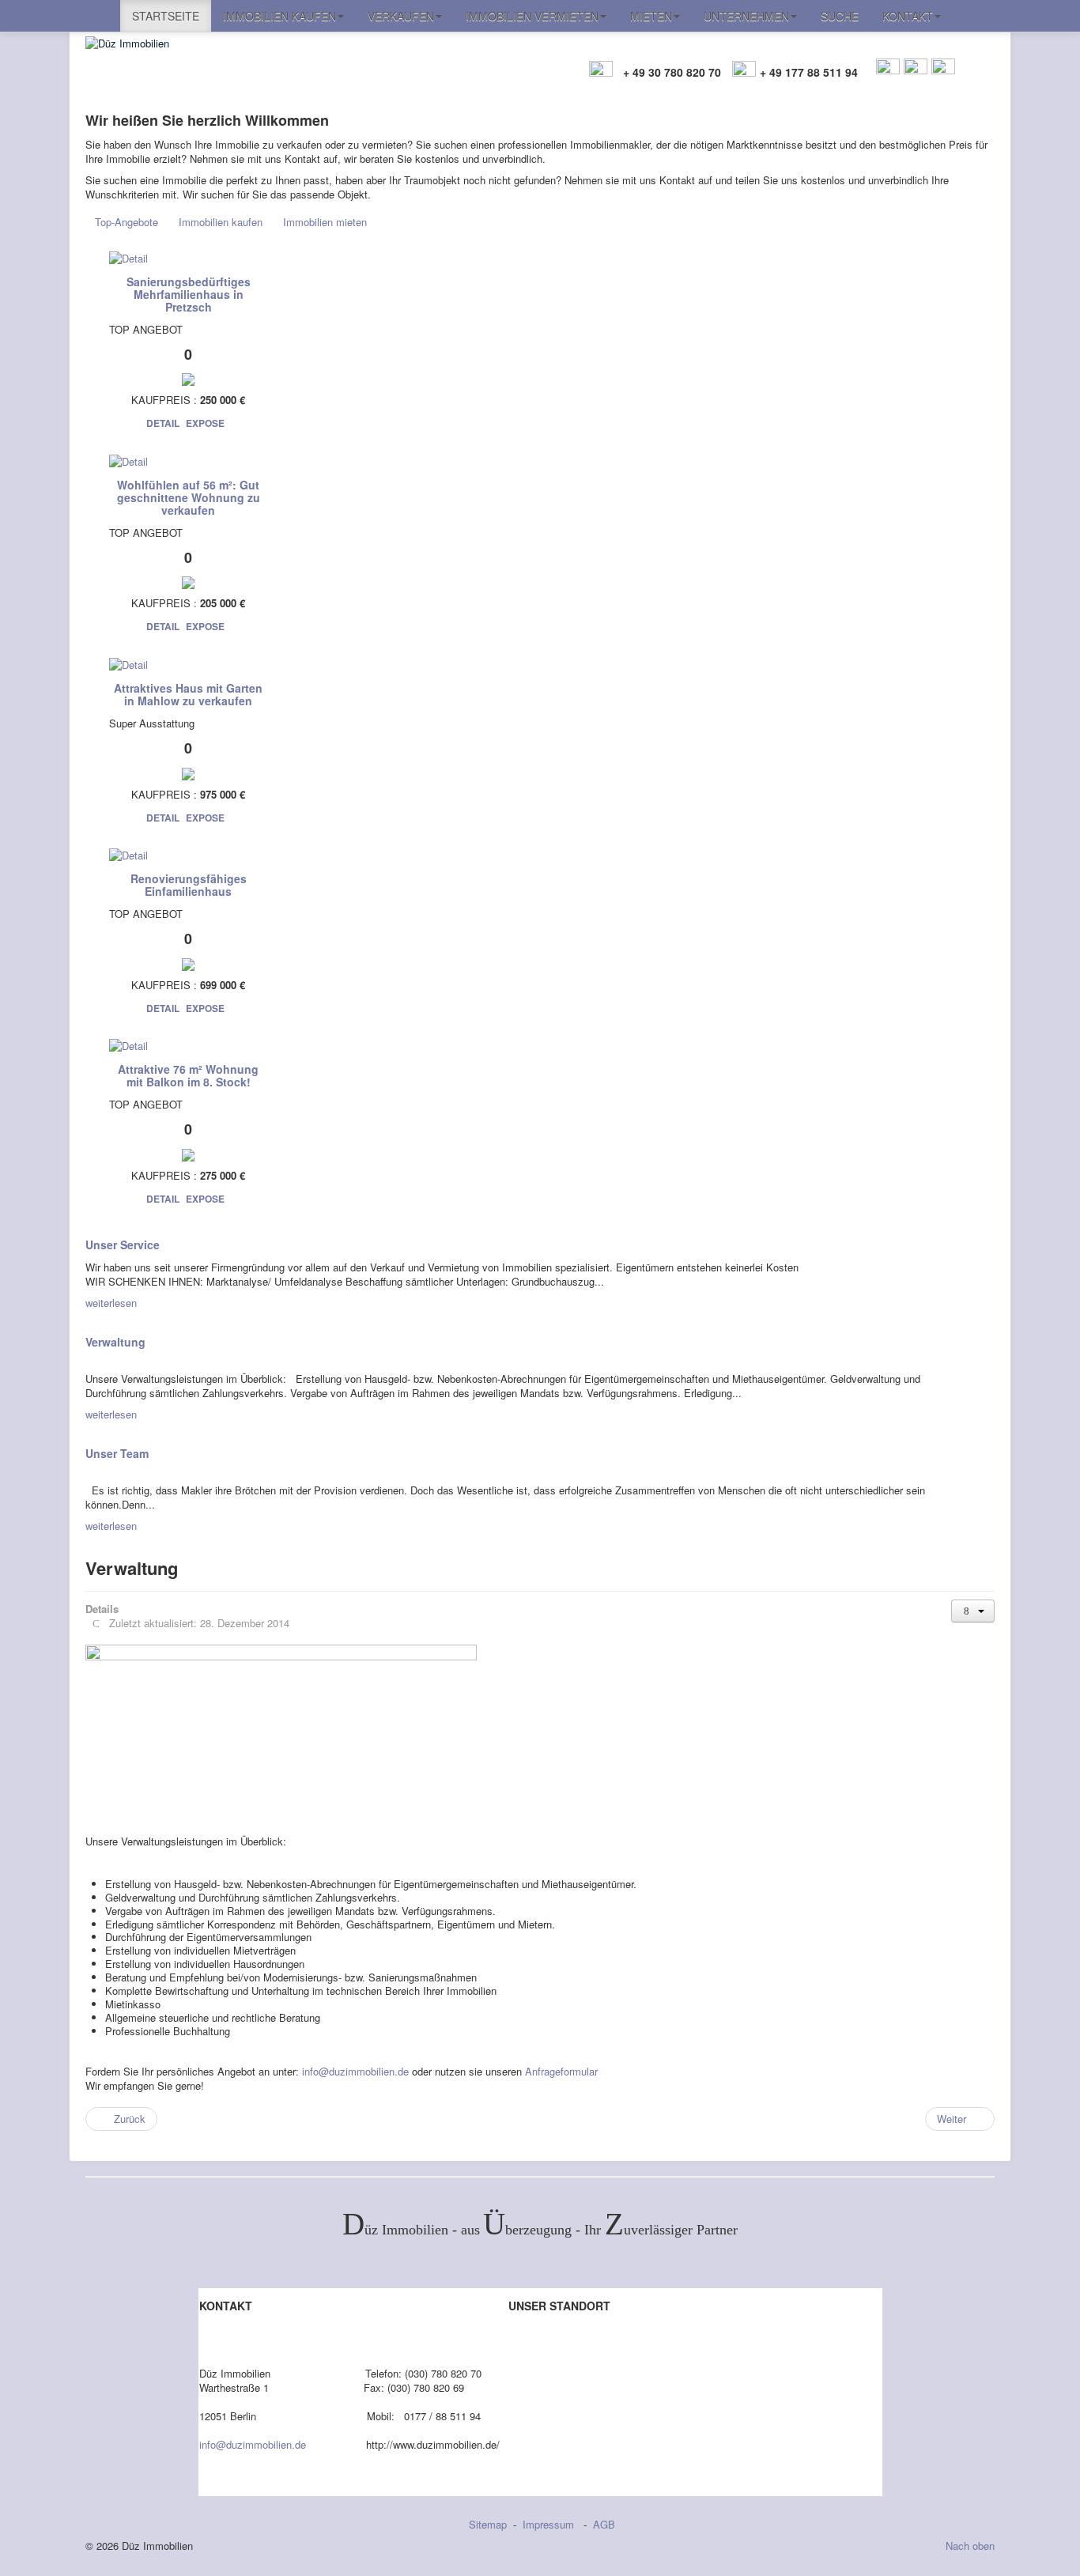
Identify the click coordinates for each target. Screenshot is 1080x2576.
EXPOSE (205, 423)
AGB (604, 2524)
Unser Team (117, 1453)
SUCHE (840, 16)
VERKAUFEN (401, 16)
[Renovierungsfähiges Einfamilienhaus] (128, 854)
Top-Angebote (127, 222)
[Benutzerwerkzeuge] (973, 1611)
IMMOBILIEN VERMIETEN (532, 16)
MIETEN (651, 16)
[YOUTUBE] (943, 68)
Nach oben (970, 2546)
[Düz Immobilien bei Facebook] (915, 68)
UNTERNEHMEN (746, 16)
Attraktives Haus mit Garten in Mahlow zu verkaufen (188, 694)
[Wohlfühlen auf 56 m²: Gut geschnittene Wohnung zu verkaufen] (128, 460)
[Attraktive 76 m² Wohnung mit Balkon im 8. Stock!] (128, 1045)
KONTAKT (908, 16)
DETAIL (163, 423)
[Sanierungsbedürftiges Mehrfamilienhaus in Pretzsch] (128, 257)
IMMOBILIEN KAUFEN (279, 16)
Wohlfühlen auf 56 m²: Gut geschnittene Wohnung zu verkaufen (189, 497)
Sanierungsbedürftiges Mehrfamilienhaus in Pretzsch (189, 294)
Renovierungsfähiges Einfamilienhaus (189, 885)
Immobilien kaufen (221, 222)
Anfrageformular (561, 2071)
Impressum (550, 2524)
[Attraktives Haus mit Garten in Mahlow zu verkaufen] (128, 663)
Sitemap (488, 2524)
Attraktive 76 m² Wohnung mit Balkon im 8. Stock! (188, 1075)
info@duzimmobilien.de (355, 2071)
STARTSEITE (166, 16)
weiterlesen (111, 1303)
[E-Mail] (888, 68)
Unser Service (123, 1245)
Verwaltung (115, 1342)
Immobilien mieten (325, 222)
